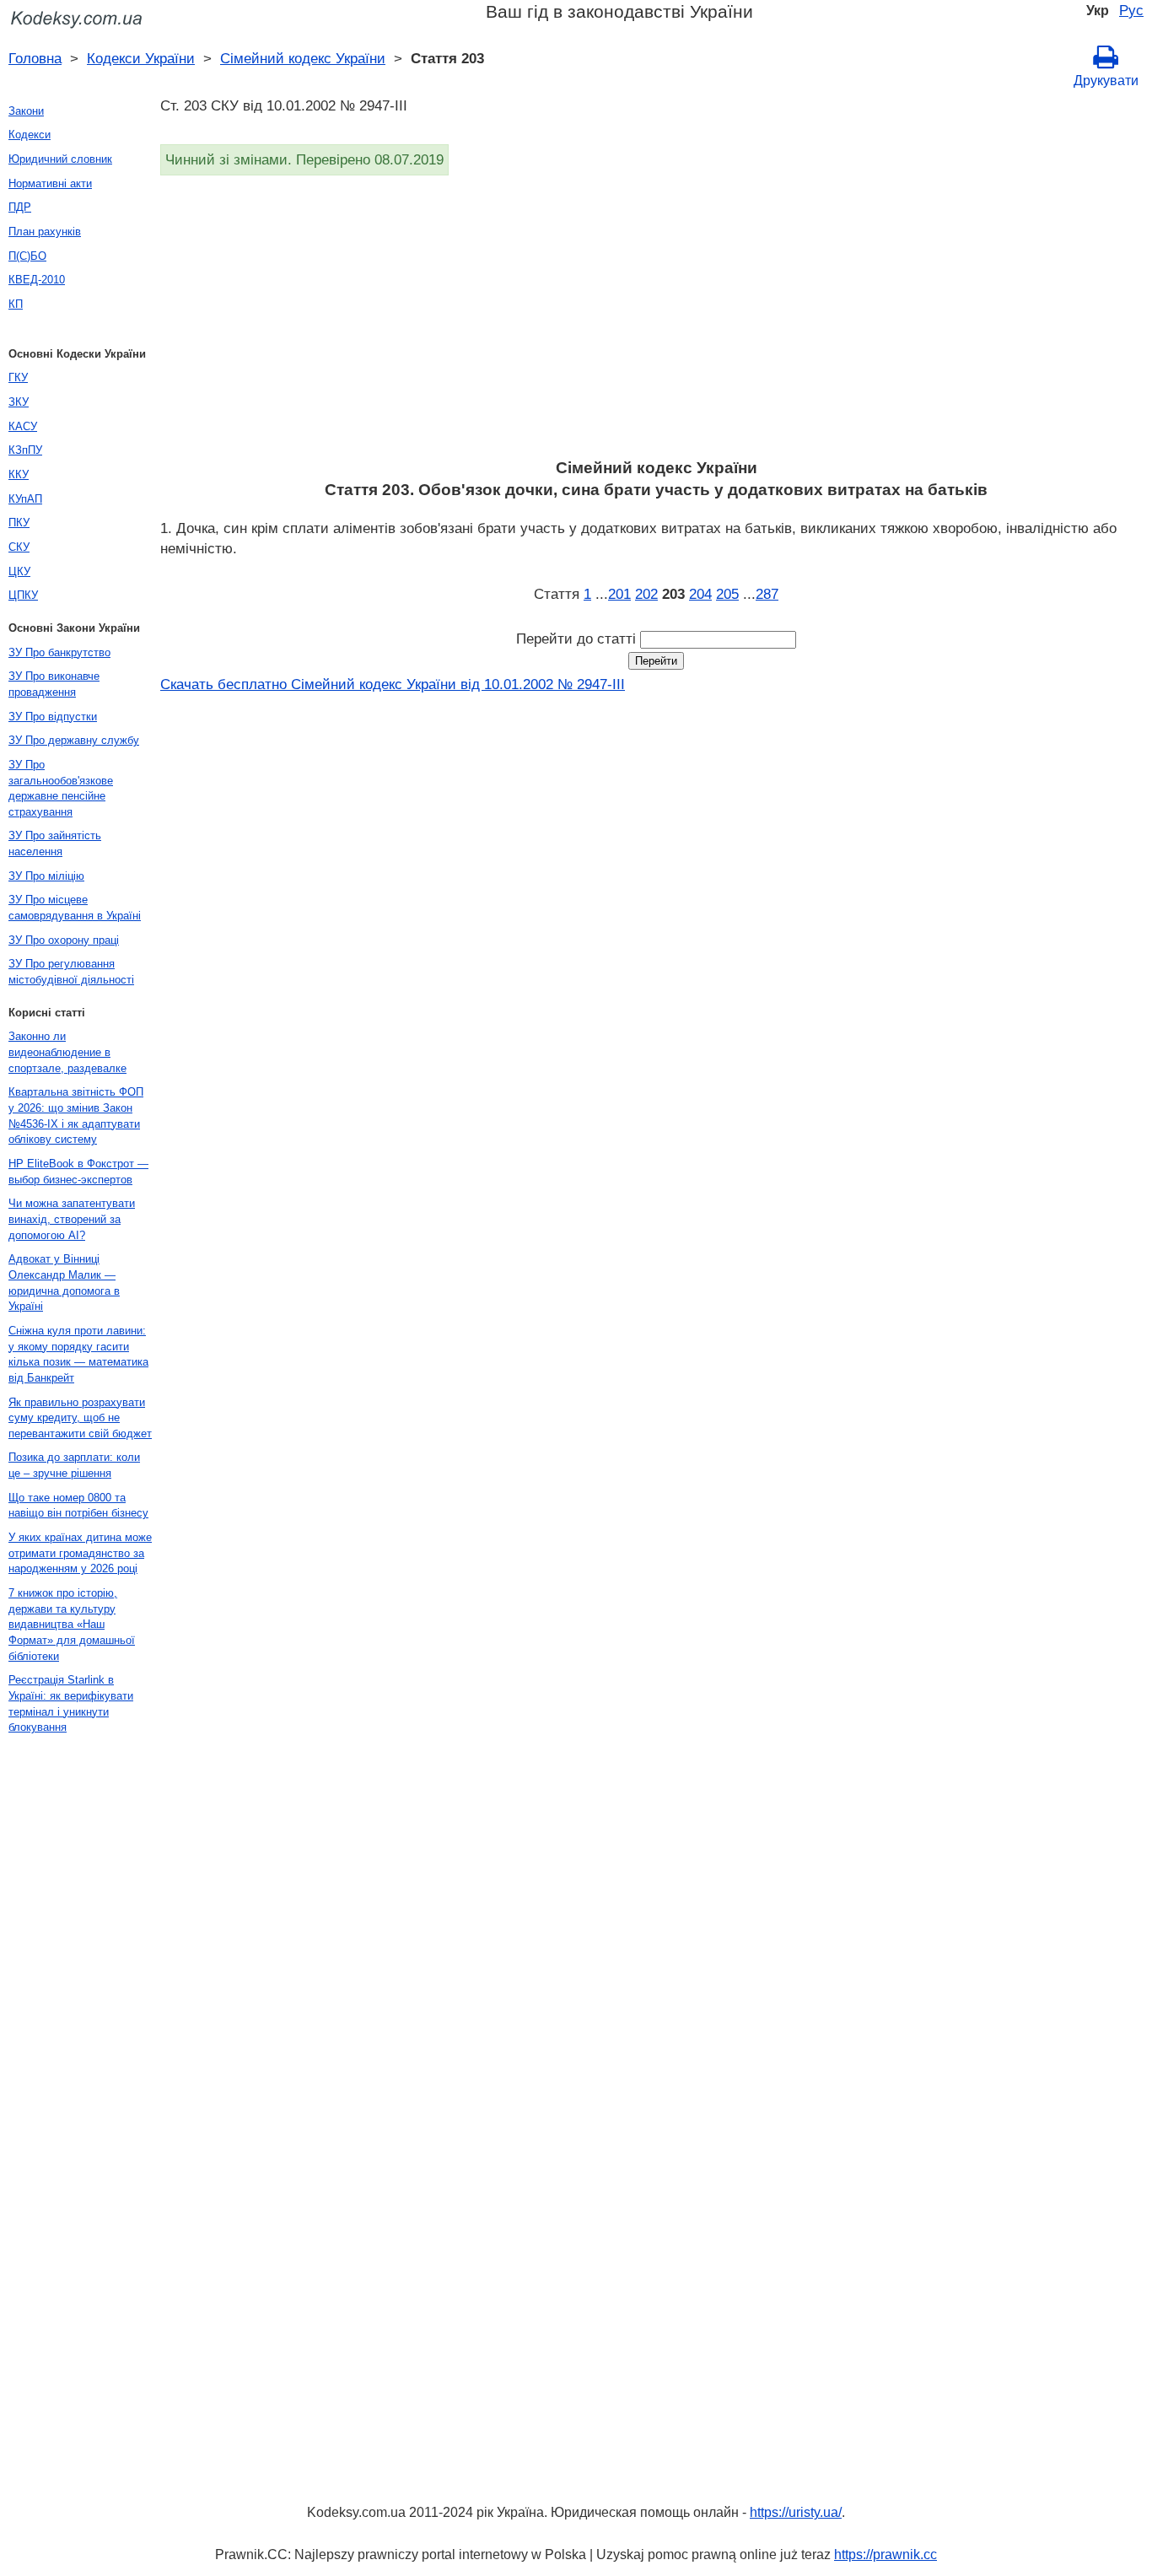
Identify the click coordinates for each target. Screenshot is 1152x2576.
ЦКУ (19, 571)
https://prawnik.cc (886, 2554)
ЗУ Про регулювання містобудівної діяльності (71, 972)
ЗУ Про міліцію (46, 876)
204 (700, 594)
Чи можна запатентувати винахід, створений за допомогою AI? (72, 1219)
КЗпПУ (25, 450)
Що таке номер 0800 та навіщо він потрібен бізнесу (78, 1506)
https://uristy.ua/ (796, 2512)
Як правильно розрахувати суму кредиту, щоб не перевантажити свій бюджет (80, 1418)
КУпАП (25, 499)
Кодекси (30, 135)
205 (727, 594)
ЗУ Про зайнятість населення (55, 843)
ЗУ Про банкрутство (59, 652)
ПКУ (19, 523)
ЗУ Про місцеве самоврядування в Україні (75, 908)
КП (16, 304)
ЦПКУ (23, 595)
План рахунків (45, 232)
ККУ (19, 474)
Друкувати (1106, 81)
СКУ (19, 547)
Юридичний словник (60, 159)
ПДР (20, 207)
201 (619, 594)
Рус (1131, 10)
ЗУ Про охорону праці (64, 940)
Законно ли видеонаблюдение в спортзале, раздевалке (67, 1052)
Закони (26, 111)
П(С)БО (27, 256)
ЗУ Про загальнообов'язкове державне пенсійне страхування (61, 788)
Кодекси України (141, 58)
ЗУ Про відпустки (53, 717)
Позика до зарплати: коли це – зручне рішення (74, 1465)
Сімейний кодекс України (303, 58)
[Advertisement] (656, 322)
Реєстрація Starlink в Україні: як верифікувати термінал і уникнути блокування (71, 1703)
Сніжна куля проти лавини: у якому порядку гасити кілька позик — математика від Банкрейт (78, 1354)
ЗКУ (19, 402)
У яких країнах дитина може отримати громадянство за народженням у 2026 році (80, 1553)
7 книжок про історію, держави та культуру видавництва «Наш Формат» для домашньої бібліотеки (72, 1625)
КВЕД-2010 (37, 280)
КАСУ (23, 426)
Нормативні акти (50, 183)
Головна (35, 58)
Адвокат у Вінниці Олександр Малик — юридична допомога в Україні (64, 1283)
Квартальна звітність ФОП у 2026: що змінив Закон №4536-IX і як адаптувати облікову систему (76, 1116)
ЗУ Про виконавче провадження (54, 684)
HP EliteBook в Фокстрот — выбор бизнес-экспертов (78, 1172)
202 (646, 594)
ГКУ (18, 377)
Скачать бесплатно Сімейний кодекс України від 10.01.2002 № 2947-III (393, 684)
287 (767, 594)
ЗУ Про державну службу (74, 740)
